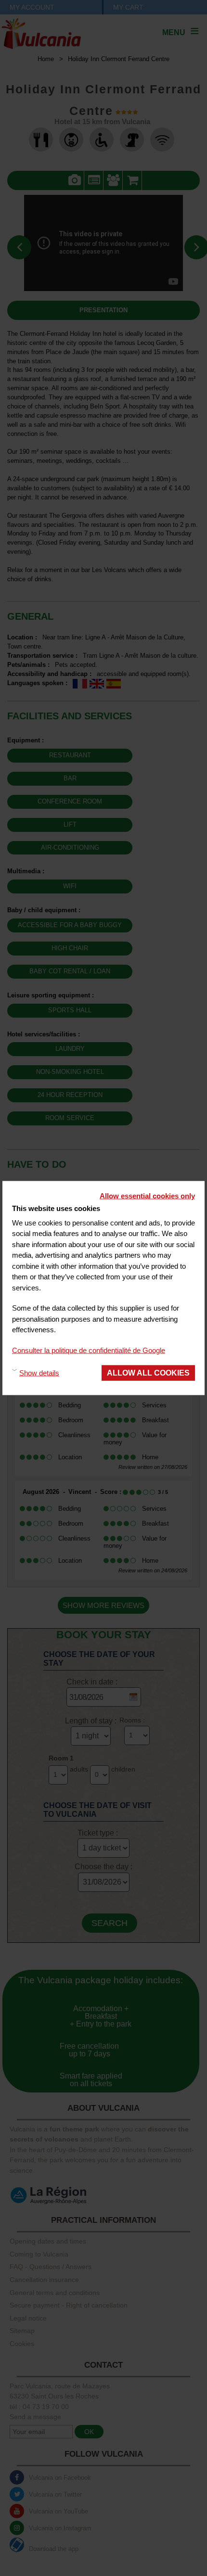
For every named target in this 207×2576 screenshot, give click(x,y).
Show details (39, 1372)
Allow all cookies (148, 1373)
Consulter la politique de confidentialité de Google (89, 1350)
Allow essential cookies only (147, 1196)
